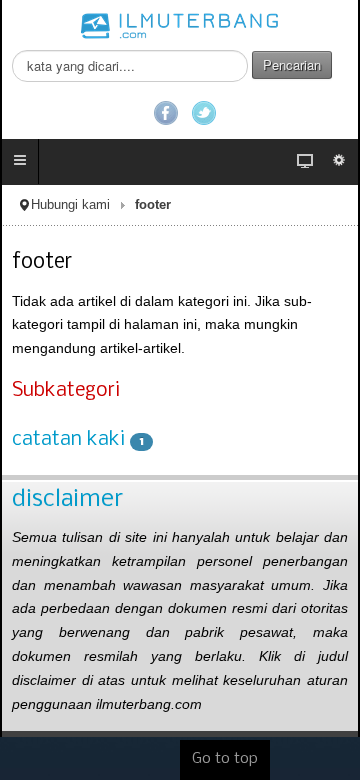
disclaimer (67, 499)
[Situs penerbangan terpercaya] (180, 25)
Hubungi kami (70, 205)
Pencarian (292, 64)
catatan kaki (68, 440)
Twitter (204, 113)
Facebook (166, 113)
